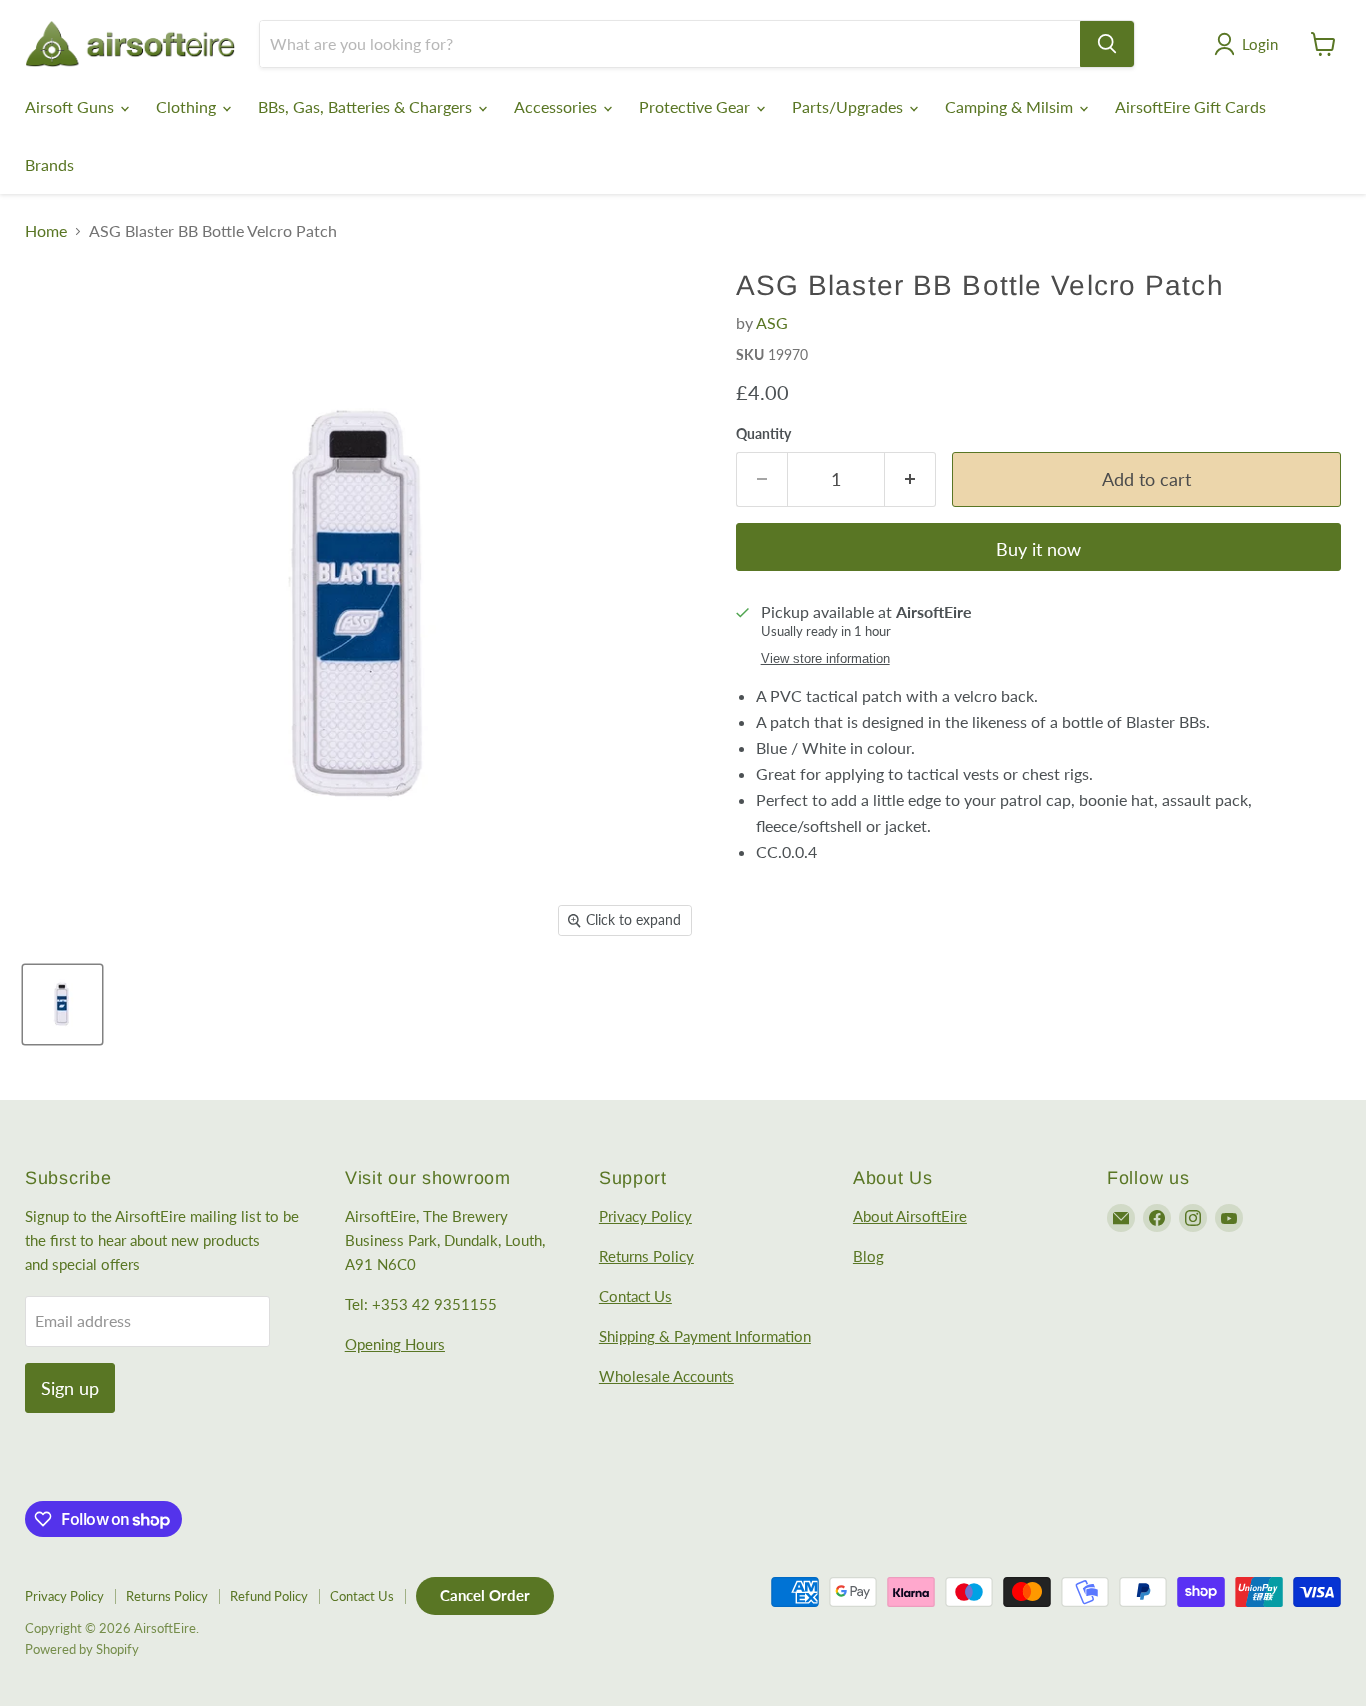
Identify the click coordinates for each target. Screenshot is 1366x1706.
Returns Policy (646, 1256)
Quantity (763, 434)
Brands (49, 164)
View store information (825, 659)
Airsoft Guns (71, 106)
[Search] (1107, 44)
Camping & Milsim (1011, 106)
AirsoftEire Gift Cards (1190, 106)
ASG (772, 322)
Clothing (188, 106)
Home (46, 231)
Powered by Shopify (82, 1649)
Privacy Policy (645, 1216)
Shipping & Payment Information (705, 1336)
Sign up (70, 1388)
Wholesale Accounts (666, 1376)
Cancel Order (485, 1595)
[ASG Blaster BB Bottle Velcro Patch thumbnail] (62, 1004)
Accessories (557, 106)
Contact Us (635, 1296)
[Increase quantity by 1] (910, 479)
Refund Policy (269, 1596)
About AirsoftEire (910, 1216)
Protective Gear (696, 106)
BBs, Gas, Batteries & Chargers (367, 106)
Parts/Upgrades (849, 106)
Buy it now (1038, 549)
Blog (868, 1256)
